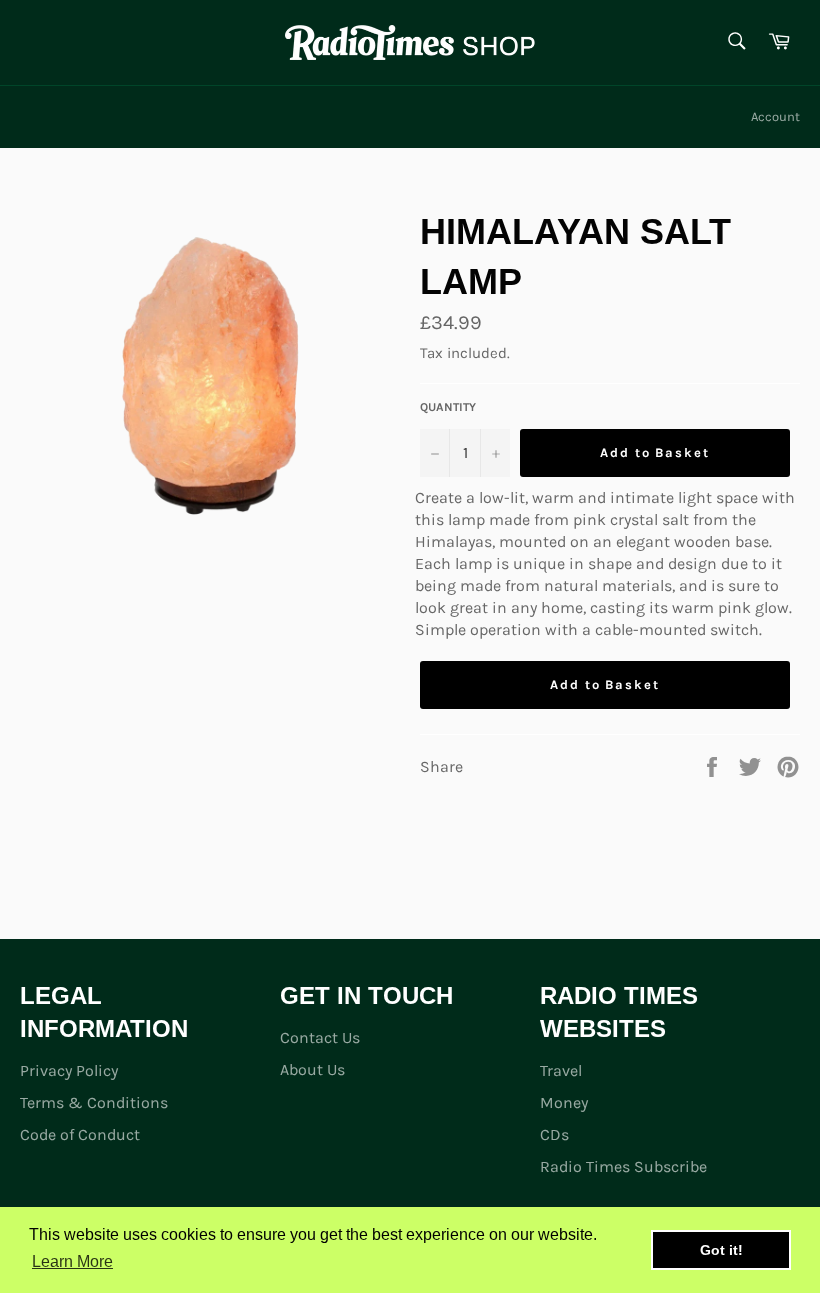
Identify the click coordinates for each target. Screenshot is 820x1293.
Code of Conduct (80, 1134)
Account (775, 116)
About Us (312, 1069)
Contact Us (320, 1037)
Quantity (448, 407)
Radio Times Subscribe (623, 1166)
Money (564, 1102)
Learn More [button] (72, 1261)
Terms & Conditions (94, 1102)
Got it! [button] (721, 1250)
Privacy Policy (69, 1070)
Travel (561, 1070)
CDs (554, 1134)
